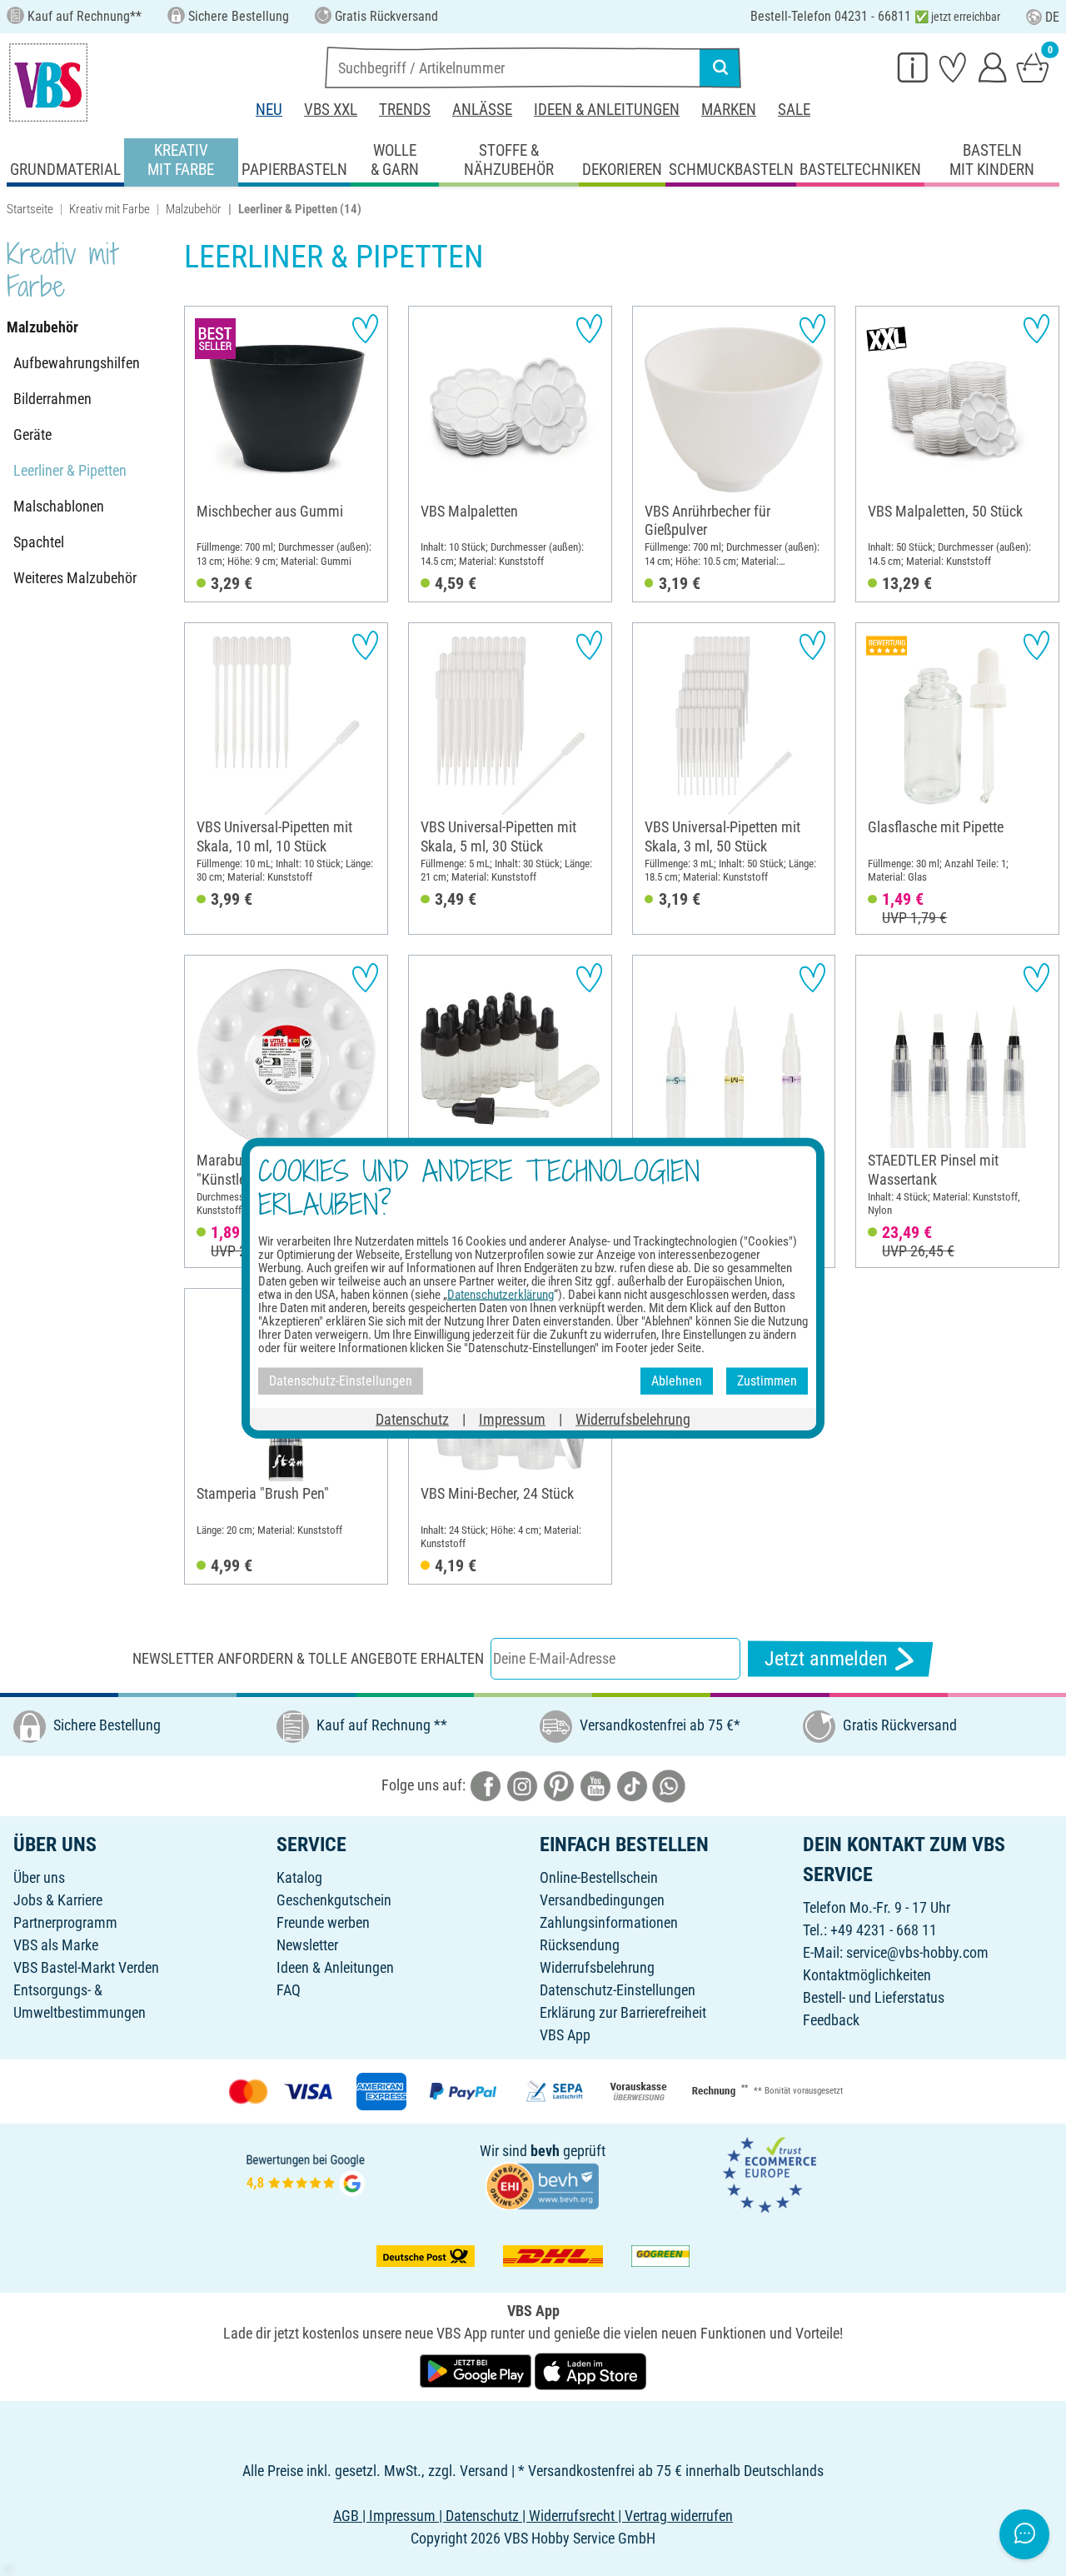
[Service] (913, 67)
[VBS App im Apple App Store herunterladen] (590, 2371)
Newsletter (307, 1945)
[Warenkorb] (1033, 67)
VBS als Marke (56, 1945)
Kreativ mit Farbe (110, 209)
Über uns (39, 1877)
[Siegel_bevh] (542, 2185)
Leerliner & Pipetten (70, 470)
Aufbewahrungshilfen (77, 363)
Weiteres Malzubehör (75, 578)
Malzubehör (194, 209)
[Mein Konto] (993, 67)
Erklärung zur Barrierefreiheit (623, 2012)
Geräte (32, 434)
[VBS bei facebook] (486, 1785)
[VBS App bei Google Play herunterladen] (477, 2371)
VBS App (565, 2035)
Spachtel (39, 542)
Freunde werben (323, 1922)
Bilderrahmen (52, 399)
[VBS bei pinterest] (559, 1785)
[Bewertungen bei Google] (306, 2173)
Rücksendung (580, 1945)
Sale (794, 110)
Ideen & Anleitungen (607, 110)
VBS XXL (331, 110)
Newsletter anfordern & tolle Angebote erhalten (308, 1658)
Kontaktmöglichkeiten (867, 1975)
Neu (269, 110)
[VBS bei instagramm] (522, 1785)
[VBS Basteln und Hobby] (48, 82)
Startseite (30, 209)
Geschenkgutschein (334, 1900)
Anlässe (482, 110)
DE (1052, 17)
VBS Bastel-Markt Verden (86, 1967)
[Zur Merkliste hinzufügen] (365, 329)
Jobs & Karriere (58, 1900)
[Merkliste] (953, 67)
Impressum (512, 1418)
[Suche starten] (720, 67)
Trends (405, 110)
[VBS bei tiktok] (632, 1785)
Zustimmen (767, 1381)
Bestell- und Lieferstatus (874, 1997)
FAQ (289, 1990)
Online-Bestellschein (599, 1877)
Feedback (831, 2020)
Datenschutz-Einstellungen (618, 1990)
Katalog (299, 1877)
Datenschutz (412, 1418)
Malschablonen (59, 506)
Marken (729, 110)
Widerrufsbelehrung (597, 1967)
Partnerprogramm (65, 1922)
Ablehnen (677, 1381)
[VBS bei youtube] (595, 1785)
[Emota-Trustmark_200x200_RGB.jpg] (770, 2173)
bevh (545, 2151)
